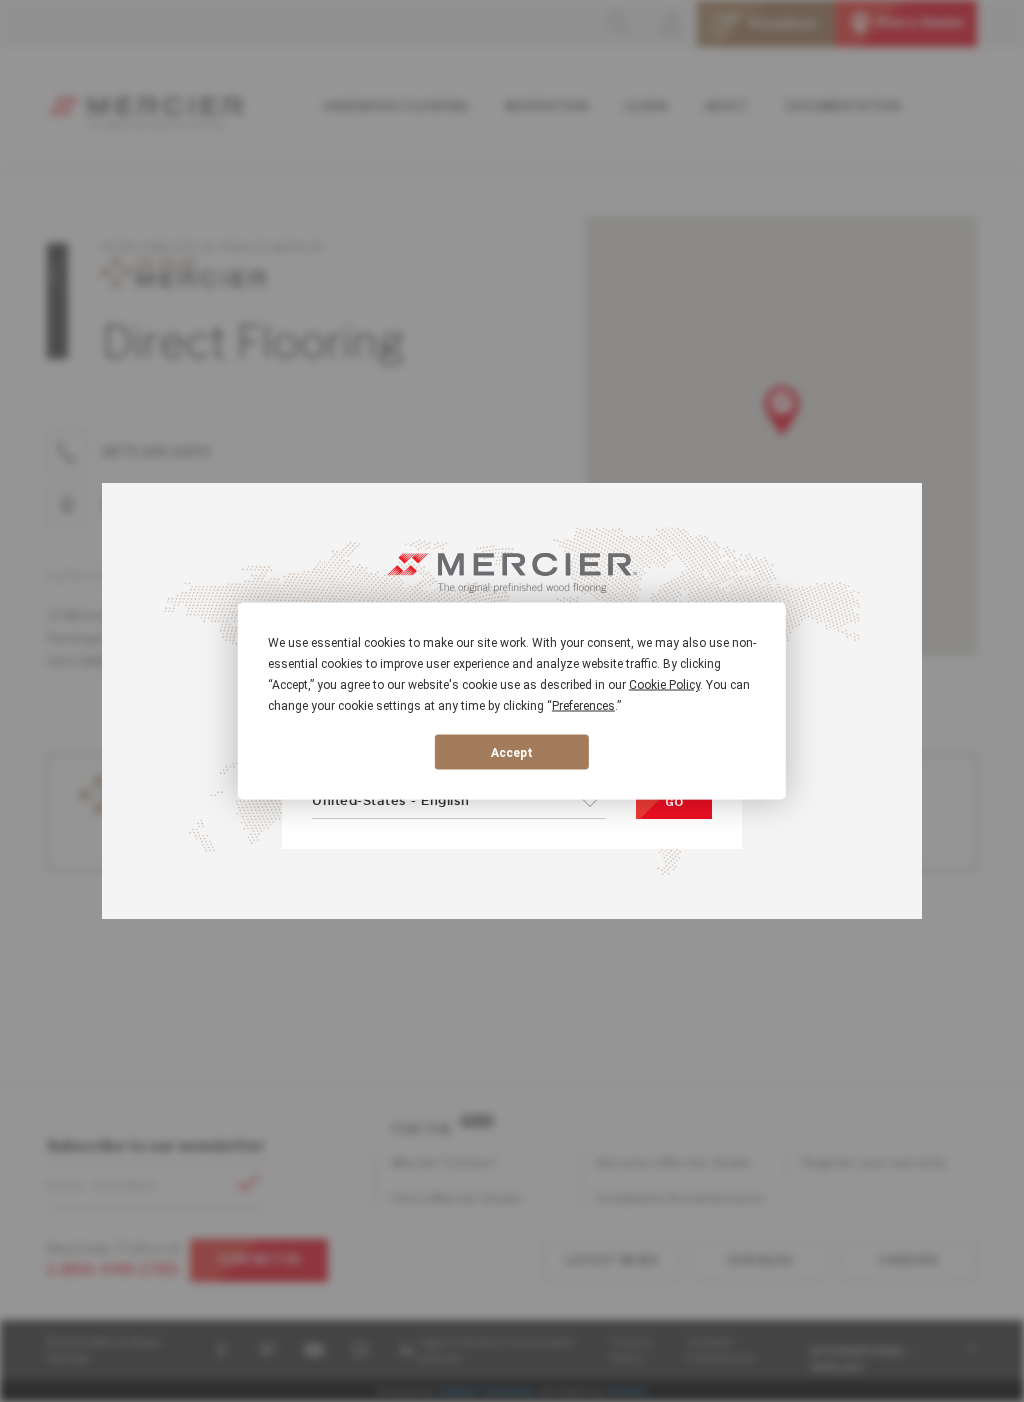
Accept (512, 752)
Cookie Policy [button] (664, 685)
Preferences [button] (583, 706)
